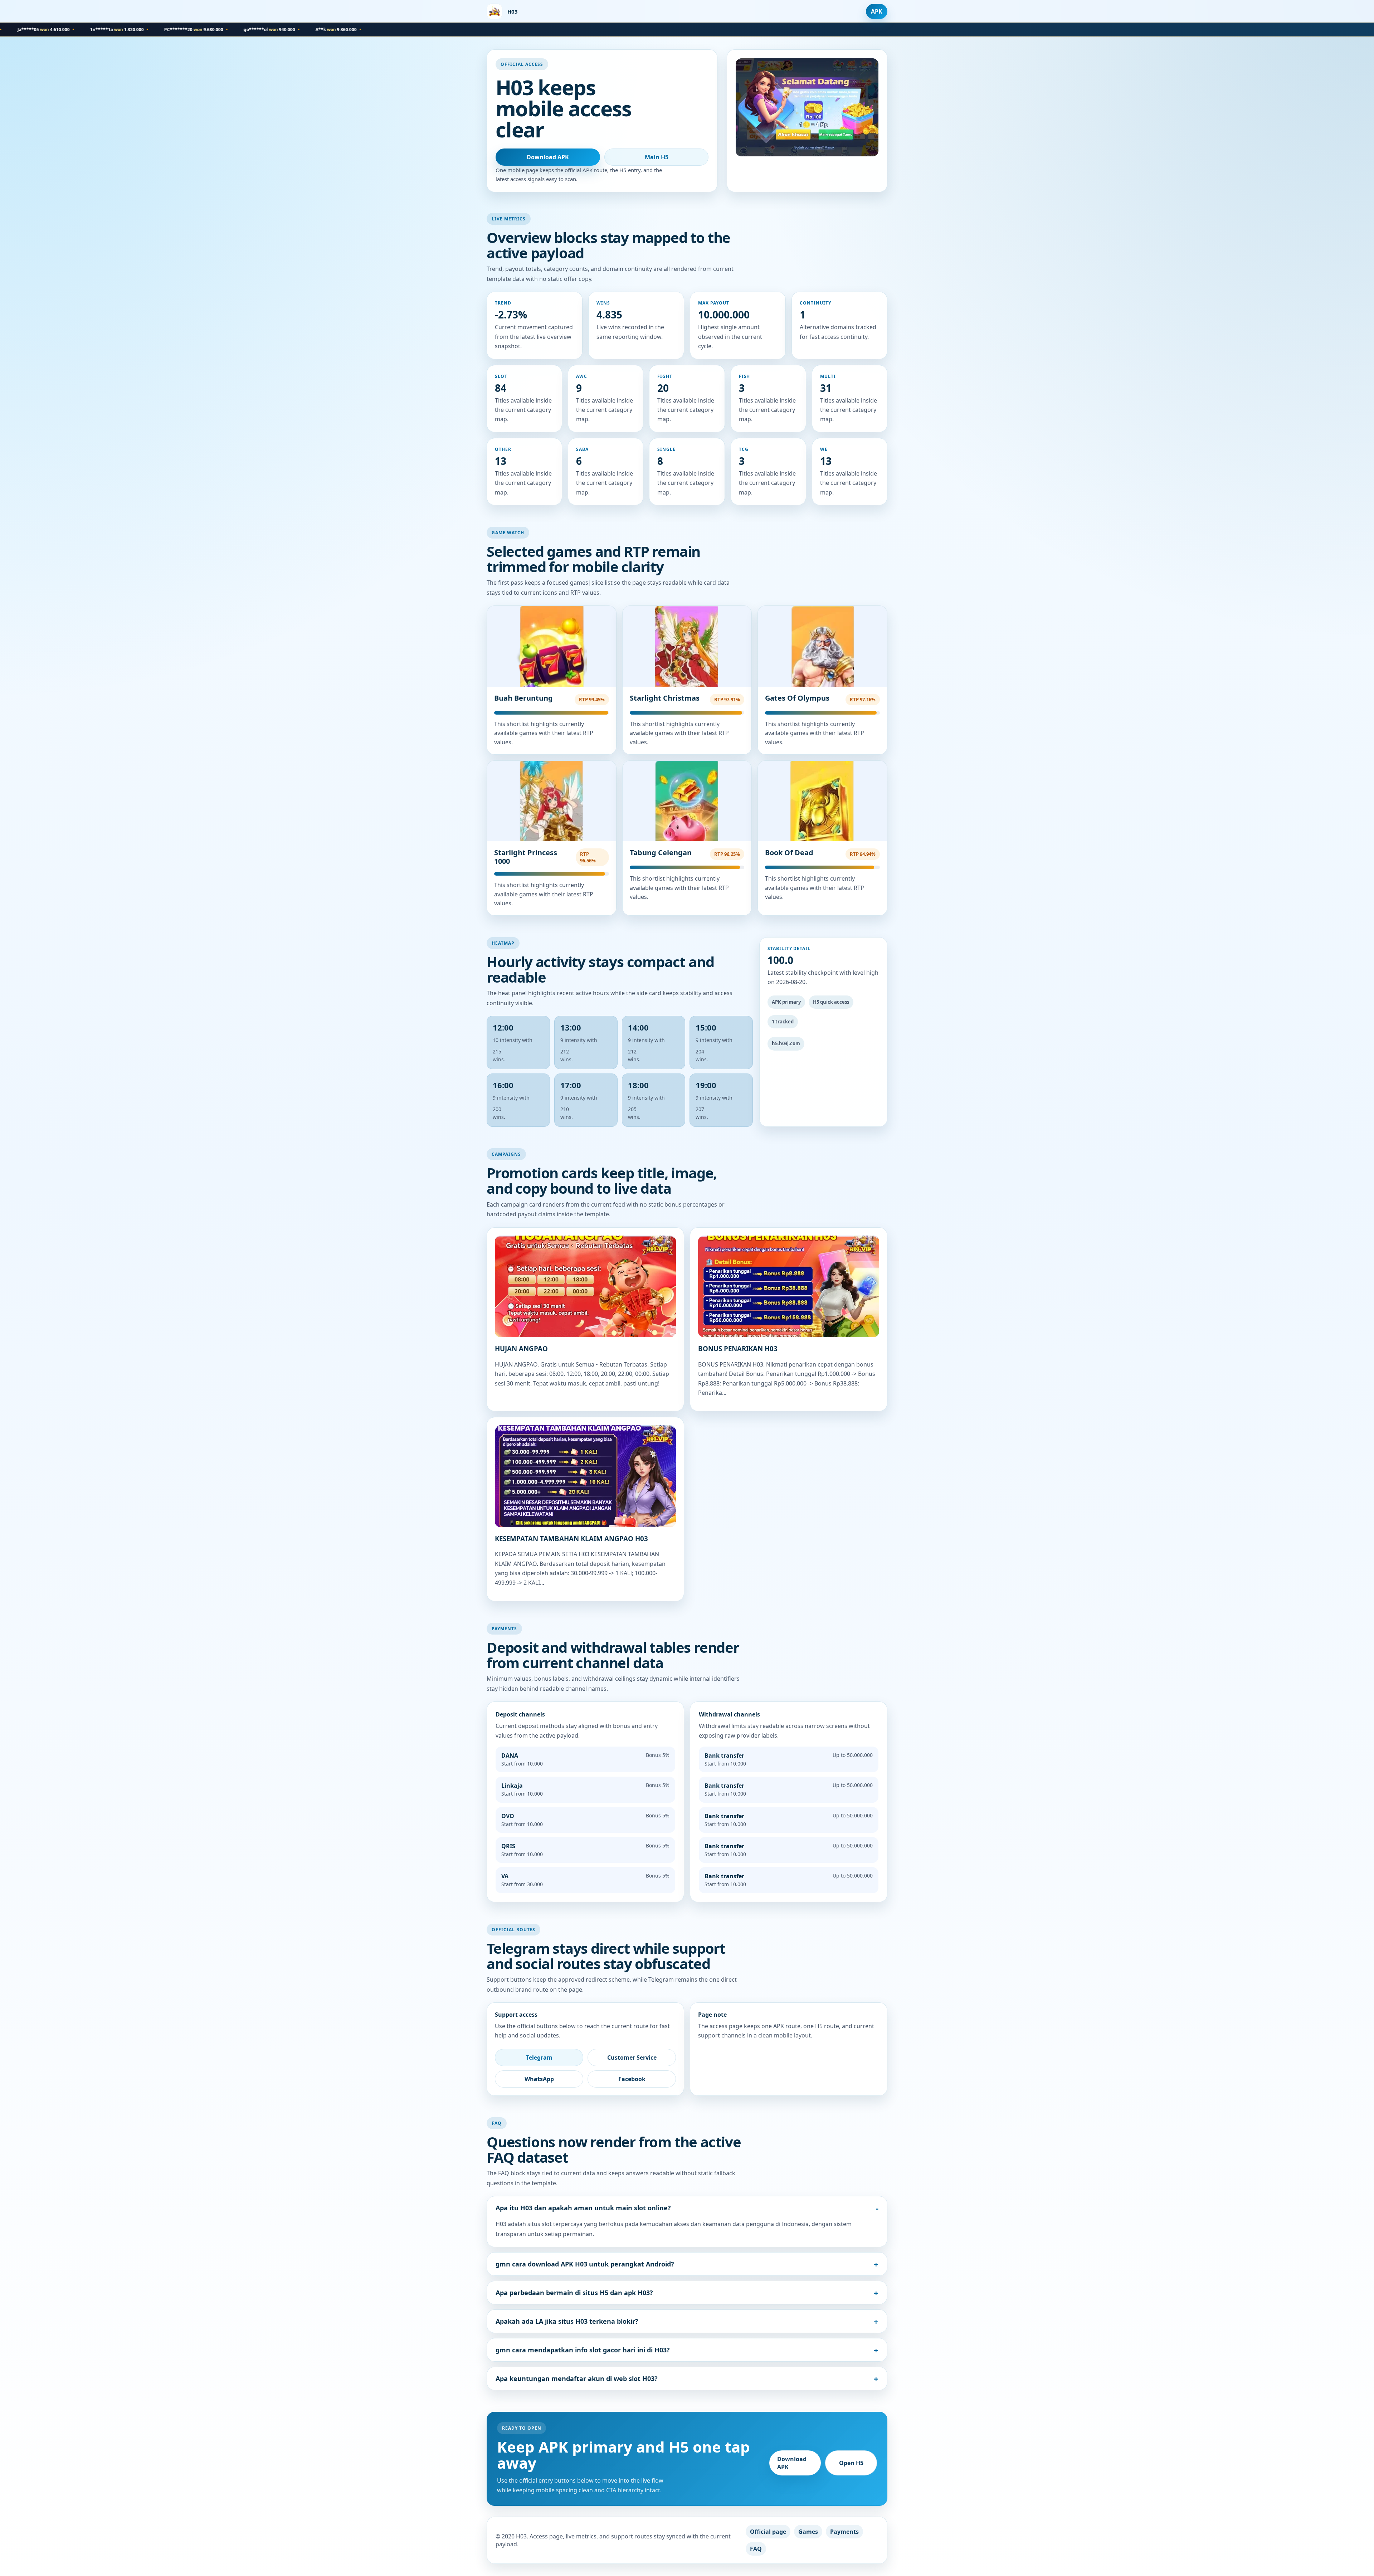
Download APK (548, 157)
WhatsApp (539, 2079)
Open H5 (851, 2463)
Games (808, 2532)
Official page (768, 2532)
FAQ (756, 2549)
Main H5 (657, 157)
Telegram (539, 2058)
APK (877, 11)
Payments (844, 2532)
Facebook (632, 2079)
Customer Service (632, 2058)
